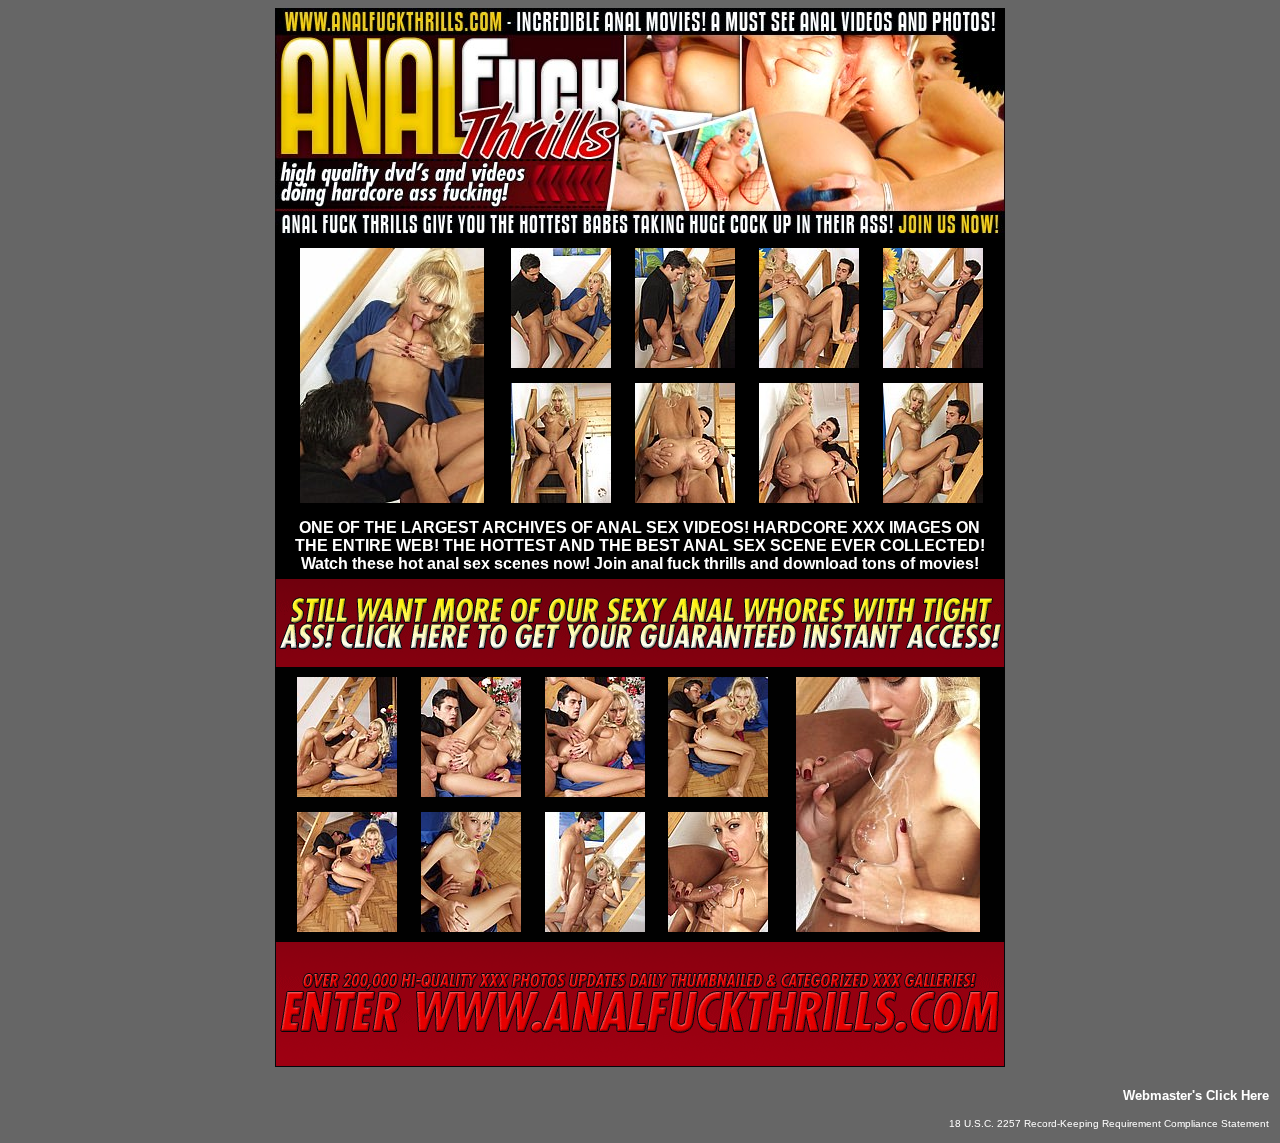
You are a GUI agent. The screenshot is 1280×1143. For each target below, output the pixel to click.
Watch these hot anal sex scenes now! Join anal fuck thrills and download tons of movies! (640, 563)
